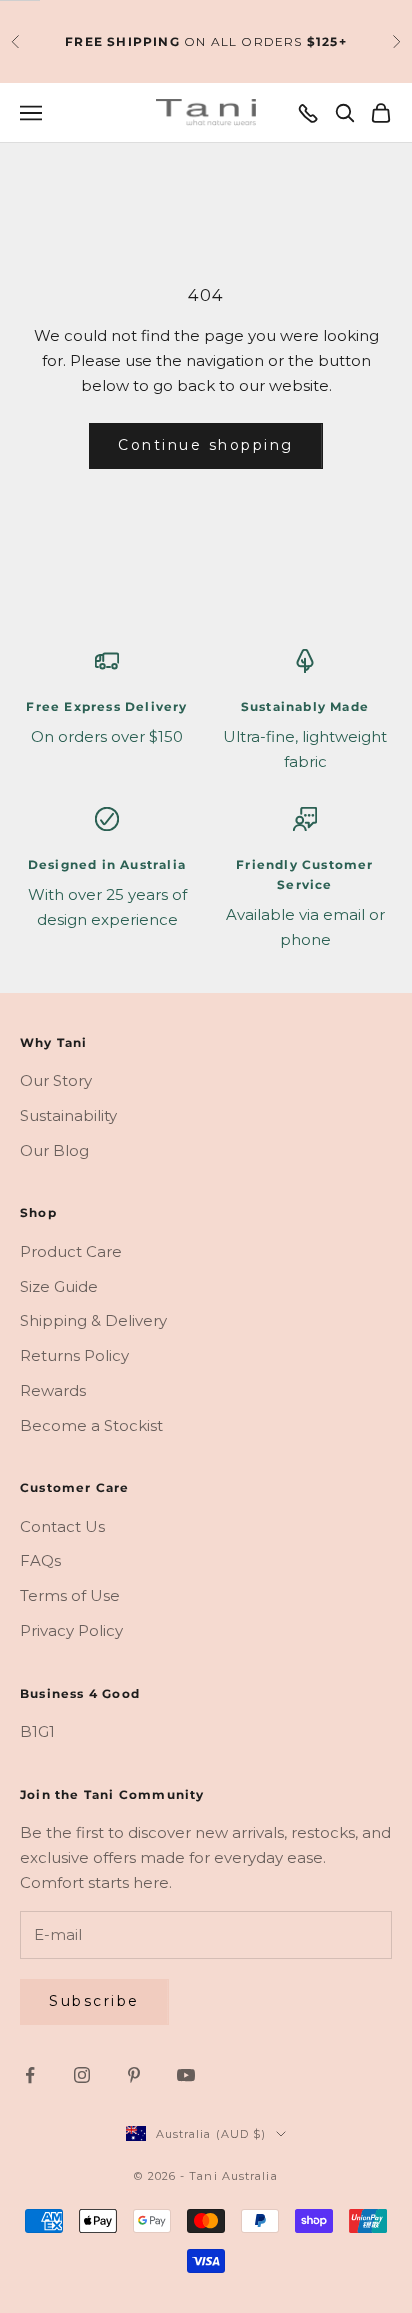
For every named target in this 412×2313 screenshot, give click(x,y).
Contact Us (62, 1526)
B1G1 (37, 1731)
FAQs (40, 1560)
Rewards (53, 1390)
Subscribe (94, 2001)
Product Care (71, 1251)
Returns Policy (74, 1355)
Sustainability (68, 1115)
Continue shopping (206, 445)
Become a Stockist (91, 1425)
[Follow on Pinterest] (134, 2075)
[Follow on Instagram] (82, 2075)
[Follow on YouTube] (186, 2075)
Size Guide (59, 1286)
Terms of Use (70, 1595)
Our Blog (54, 1150)
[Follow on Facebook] (30, 2075)
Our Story (56, 1080)
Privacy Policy (71, 1630)
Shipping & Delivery (93, 1320)
